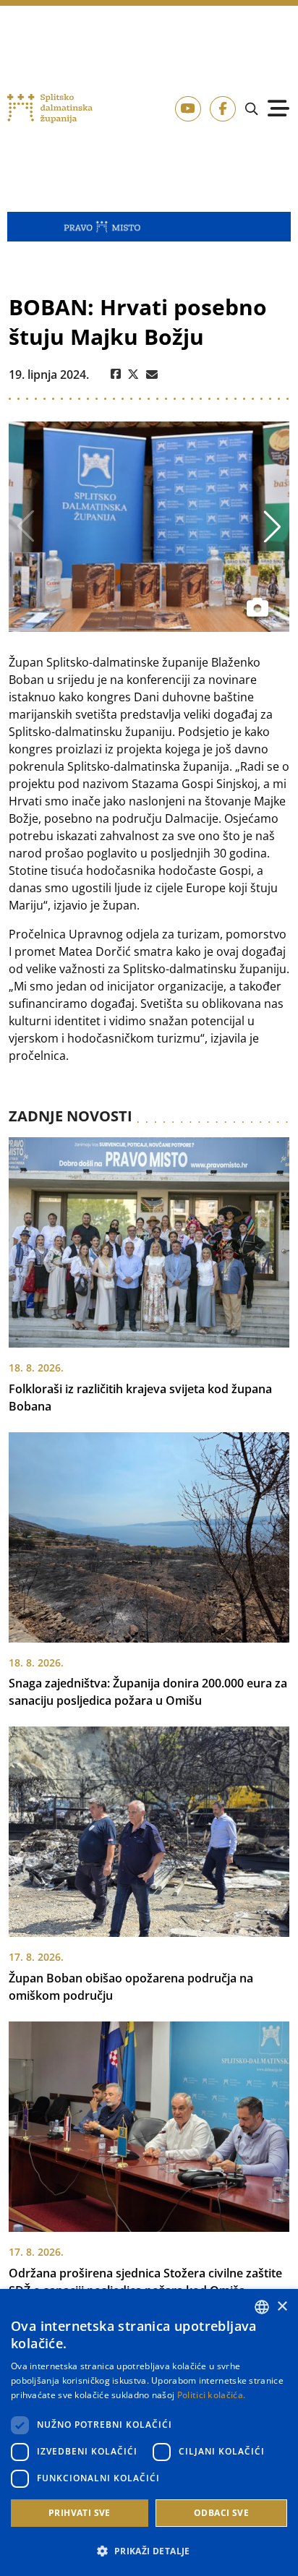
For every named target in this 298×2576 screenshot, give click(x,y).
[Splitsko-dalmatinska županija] (50, 109)
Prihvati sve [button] (80, 2513)
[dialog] (149, 2432)
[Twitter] (133, 375)
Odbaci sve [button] (221, 2513)
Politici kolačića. (211, 2395)
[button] (149, 2551)
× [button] (282, 2307)
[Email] (152, 375)
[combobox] (262, 2307)
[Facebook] (116, 375)
